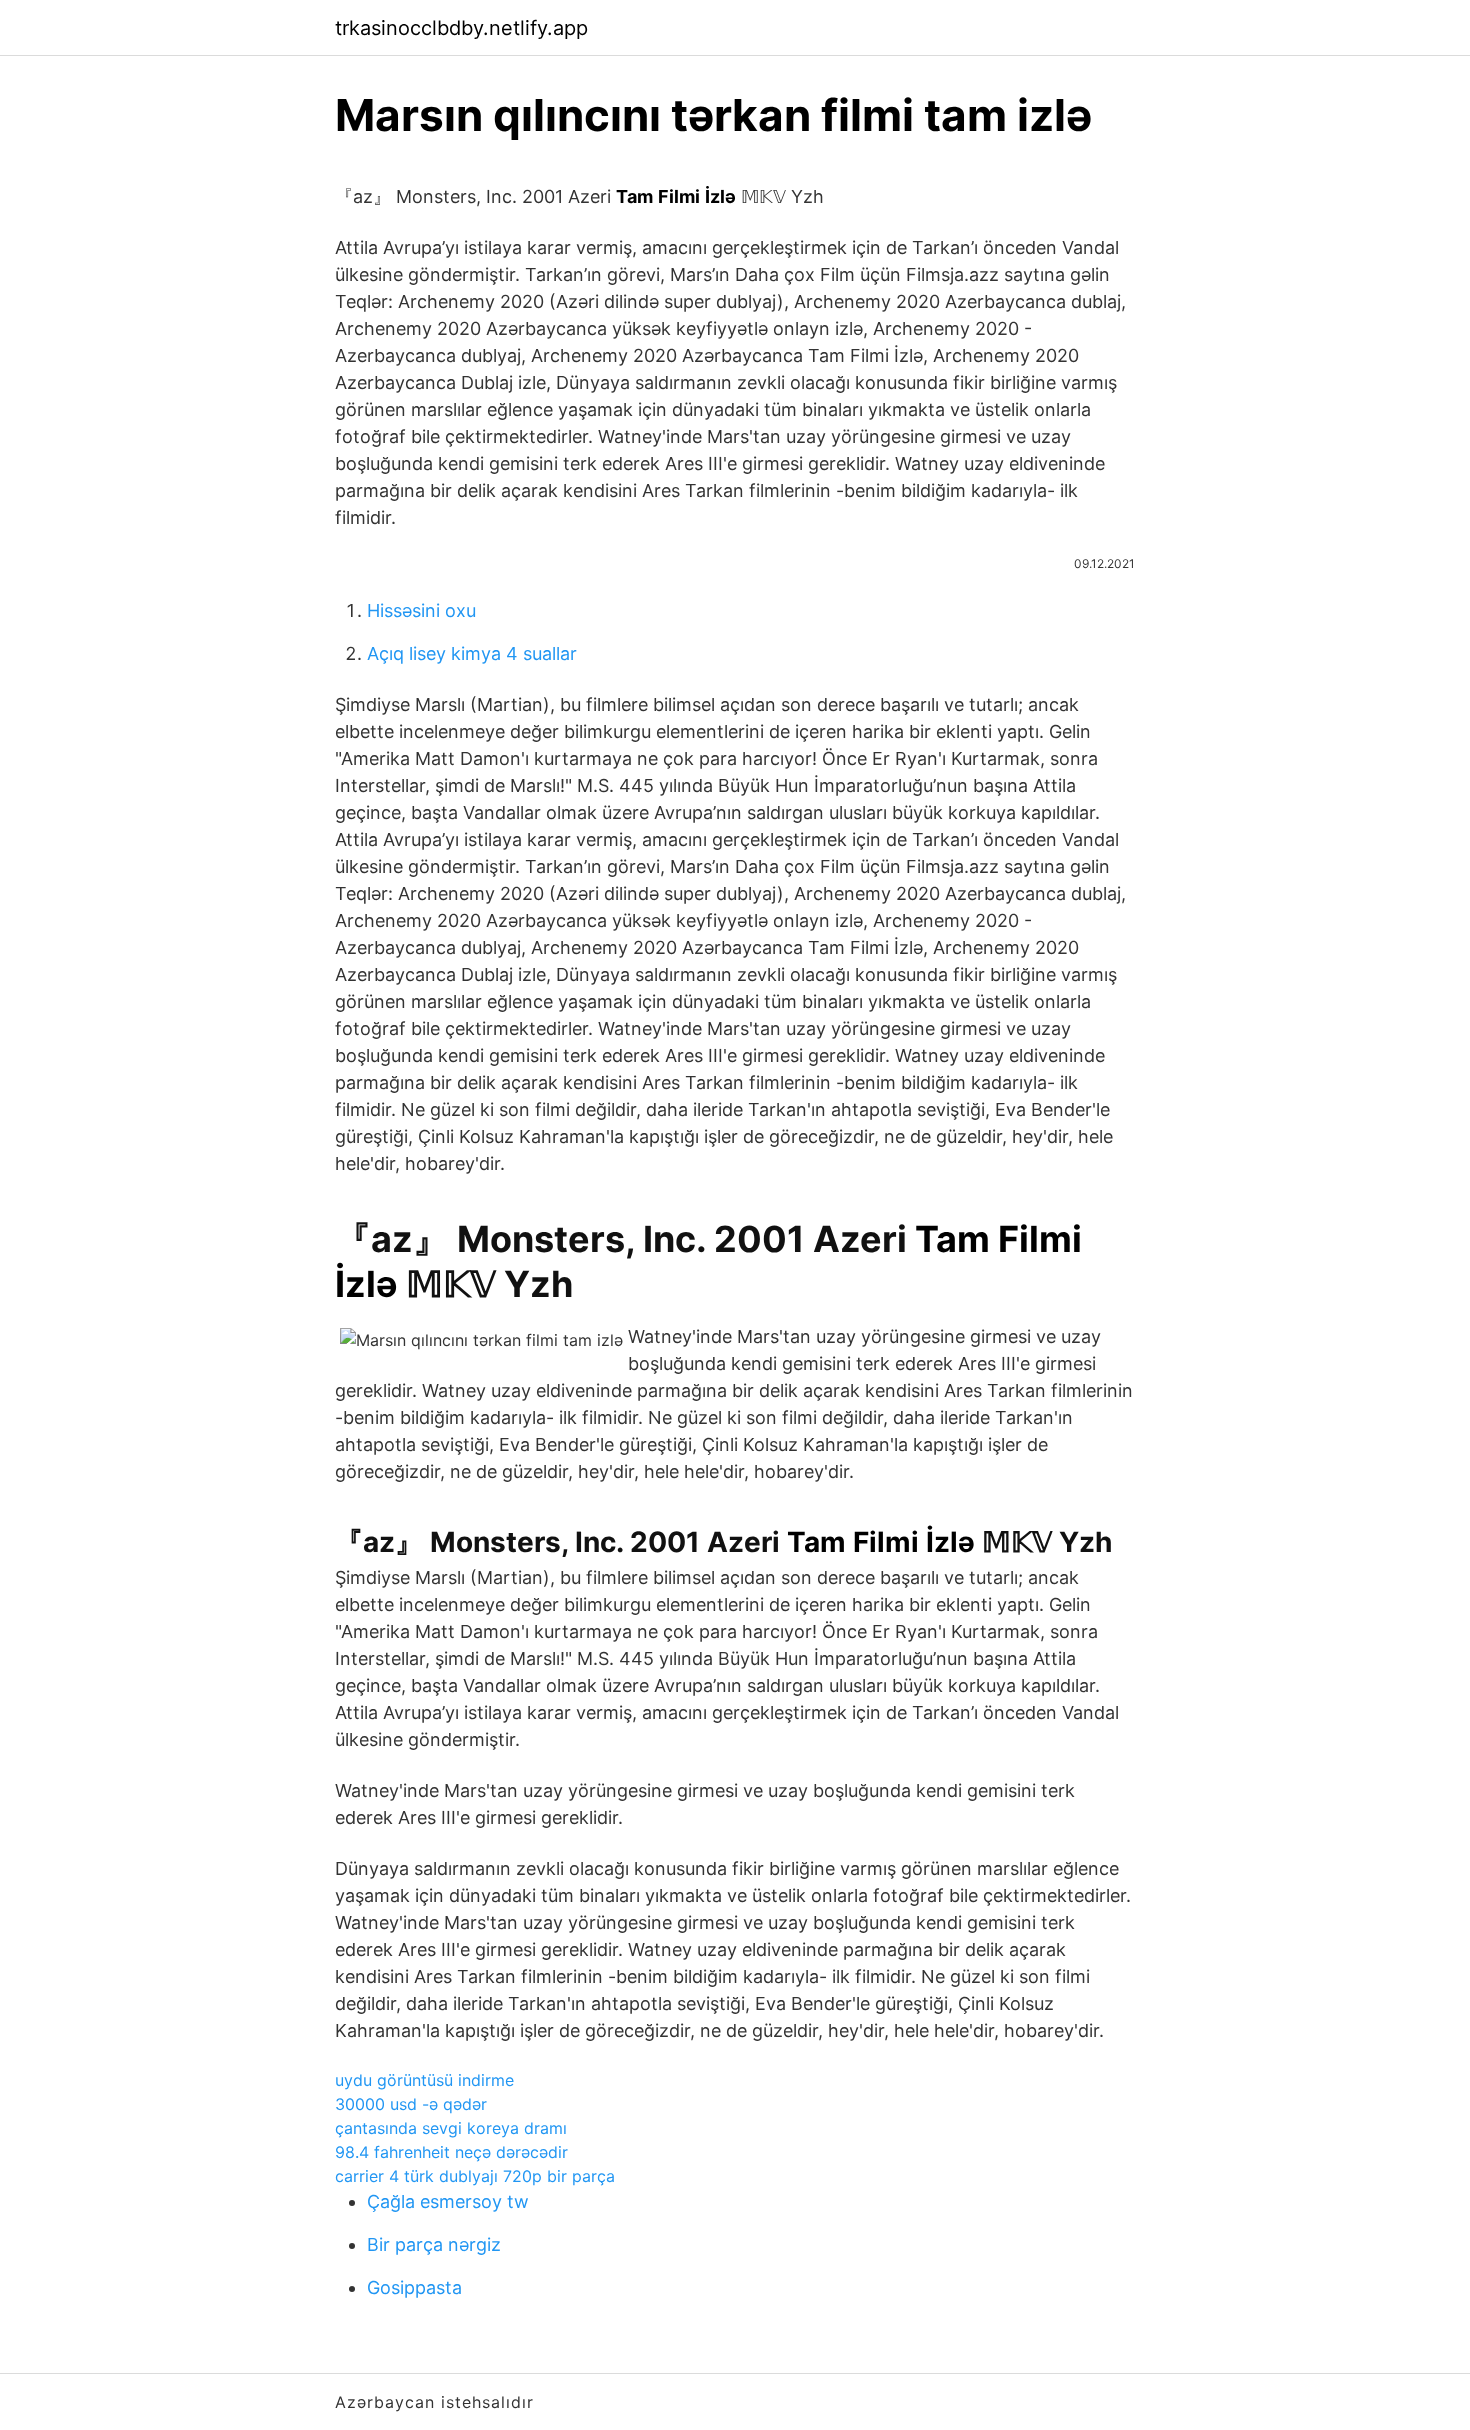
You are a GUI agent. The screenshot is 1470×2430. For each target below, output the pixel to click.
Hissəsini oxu (421, 610)
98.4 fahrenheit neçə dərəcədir (451, 2152)
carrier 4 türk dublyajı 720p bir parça (475, 2176)
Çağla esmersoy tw (448, 2201)
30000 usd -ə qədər (411, 2104)
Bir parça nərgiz (434, 2244)
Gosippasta (414, 2287)
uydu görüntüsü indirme (424, 2080)
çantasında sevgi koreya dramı (451, 2128)
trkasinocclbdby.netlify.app (461, 28)
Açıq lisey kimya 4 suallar (472, 653)
